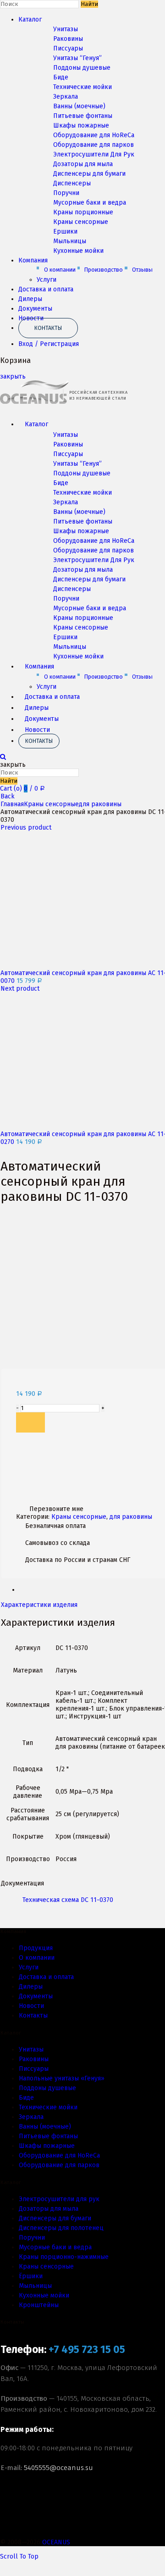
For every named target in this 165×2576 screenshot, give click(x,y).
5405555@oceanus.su (58, 2468)
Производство (104, 270)
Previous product (26, 828)
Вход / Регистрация (49, 344)
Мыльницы (70, 241)
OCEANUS (56, 2542)
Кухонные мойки (78, 251)
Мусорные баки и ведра (90, 203)
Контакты (48, 328)
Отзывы (142, 270)
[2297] (30, 1422)
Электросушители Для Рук (94, 154)
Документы (35, 309)
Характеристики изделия (39, 1605)
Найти (89, 4)
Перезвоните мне (56, 1509)
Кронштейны (39, 2305)
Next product (20, 989)
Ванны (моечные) (79, 106)
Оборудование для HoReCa (94, 135)
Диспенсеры (72, 183)
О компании (60, 270)
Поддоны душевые (82, 68)
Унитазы (66, 29)
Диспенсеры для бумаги (89, 174)
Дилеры (30, 299)
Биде (61, 77)
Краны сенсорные (81, 222)
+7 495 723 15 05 (87, 2350)
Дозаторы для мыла (83, 164)
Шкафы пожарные (81, 125)
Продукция (36, 1948)
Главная (12, 804)
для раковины (100, 804)
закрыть (13, 376)
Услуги (47, 280)
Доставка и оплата (46, 289)
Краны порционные (83, 212)
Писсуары (68, 48)
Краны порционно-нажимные (64, 2257)
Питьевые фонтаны (83, 116)
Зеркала (66, 97)
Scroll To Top (19, 2556)
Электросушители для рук (59, 2199)
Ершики (65, 231)
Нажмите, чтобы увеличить (43, 1365)
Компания (33, 260)
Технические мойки (82, 87)
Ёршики (31, 2276)
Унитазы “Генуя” (77, 58)
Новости (37, 730)
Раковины (68, 39)
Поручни (66, 193)
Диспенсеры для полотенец (61, 2228)
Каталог (30, 20)
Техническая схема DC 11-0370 (68, 1900)
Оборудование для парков (93, 145)
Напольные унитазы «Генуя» (62, 2078)
